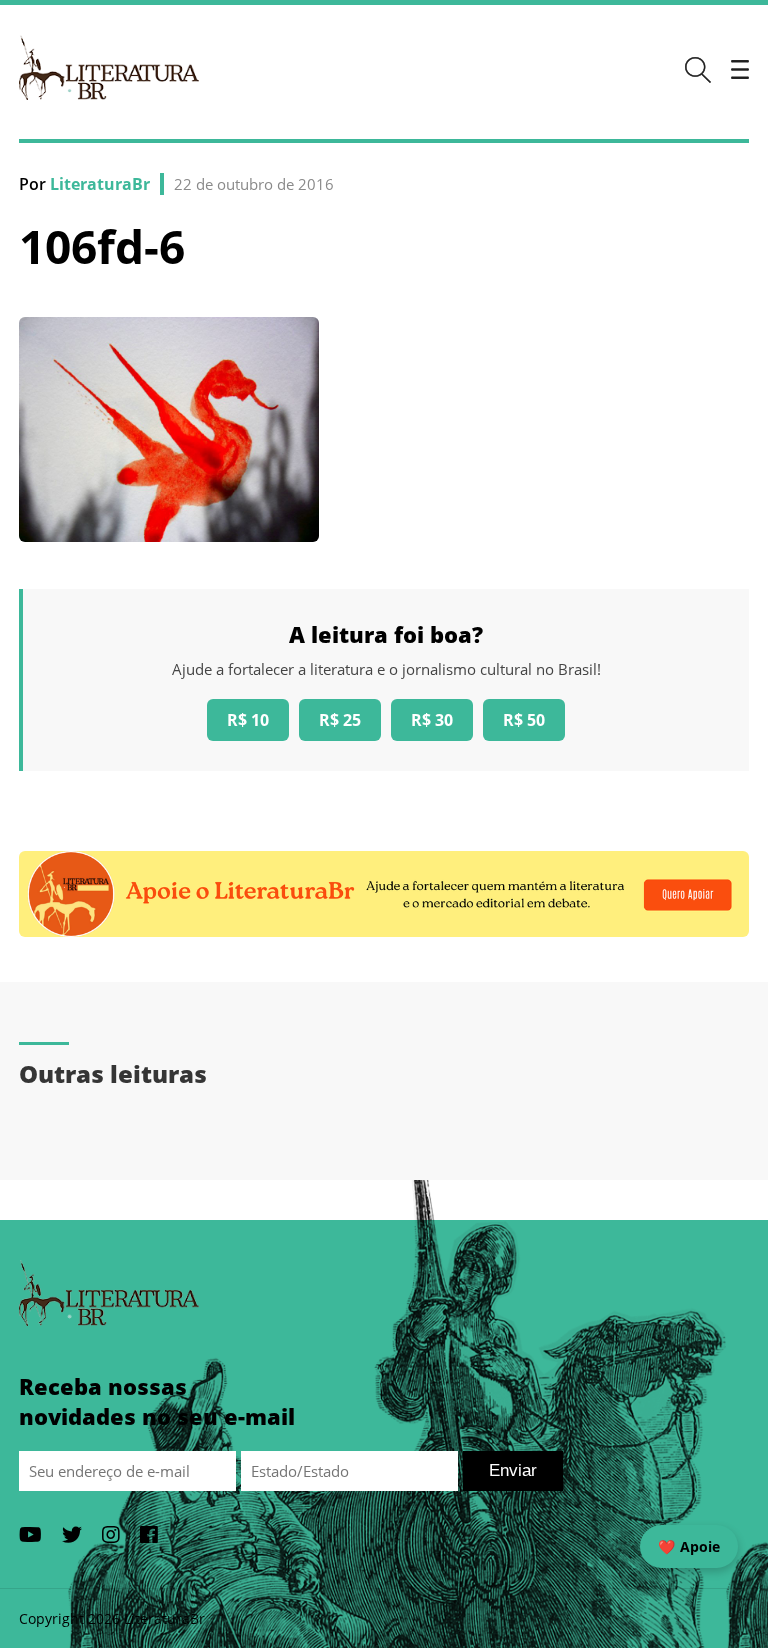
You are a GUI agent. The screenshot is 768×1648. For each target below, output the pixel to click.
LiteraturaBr (100, 184)
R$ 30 (432, 720)
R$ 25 (340, 720)
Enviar (513, 1470)
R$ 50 (524, 720)
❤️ (689, 1546)
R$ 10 (248, 720)
